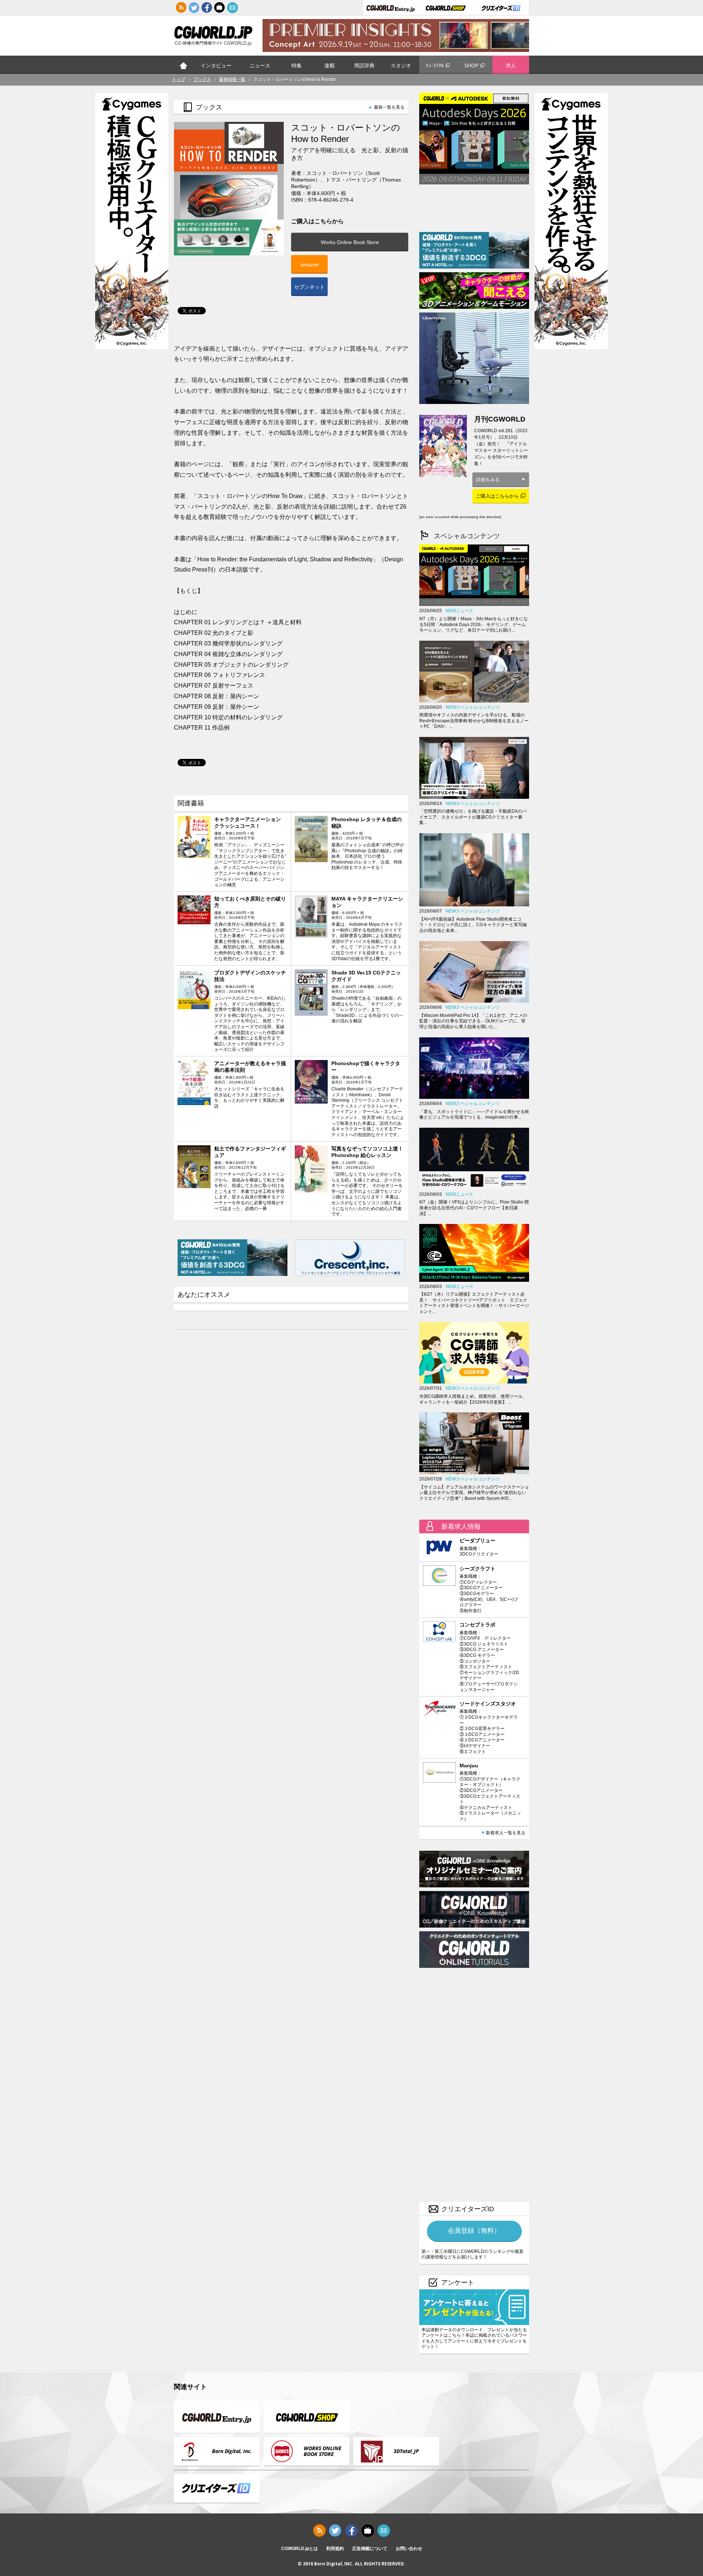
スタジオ (401, 65)
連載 (330, 65)
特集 (297, 65)
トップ (183, 65)
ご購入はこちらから (497, 496)
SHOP (471, 65)
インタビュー (216, 65)
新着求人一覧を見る (506, 1833)
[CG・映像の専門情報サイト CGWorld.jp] (213, 37)
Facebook (207, 8)
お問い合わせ (409, 2549)
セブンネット (309, 287)
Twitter (194, 8)
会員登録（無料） (474, 2231)
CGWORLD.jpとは (300, 2549)
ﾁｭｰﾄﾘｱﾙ (435, 65)
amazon (310, 265)
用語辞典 (364, 65)
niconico (220, 8)
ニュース (260, 65)
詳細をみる (488, 480)
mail (233, 8)
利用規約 (335, 2549)
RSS (181, 8)
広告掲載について (370, 2549)
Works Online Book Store (350, 242)
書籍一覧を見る (389, 107)
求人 (511, 65)
